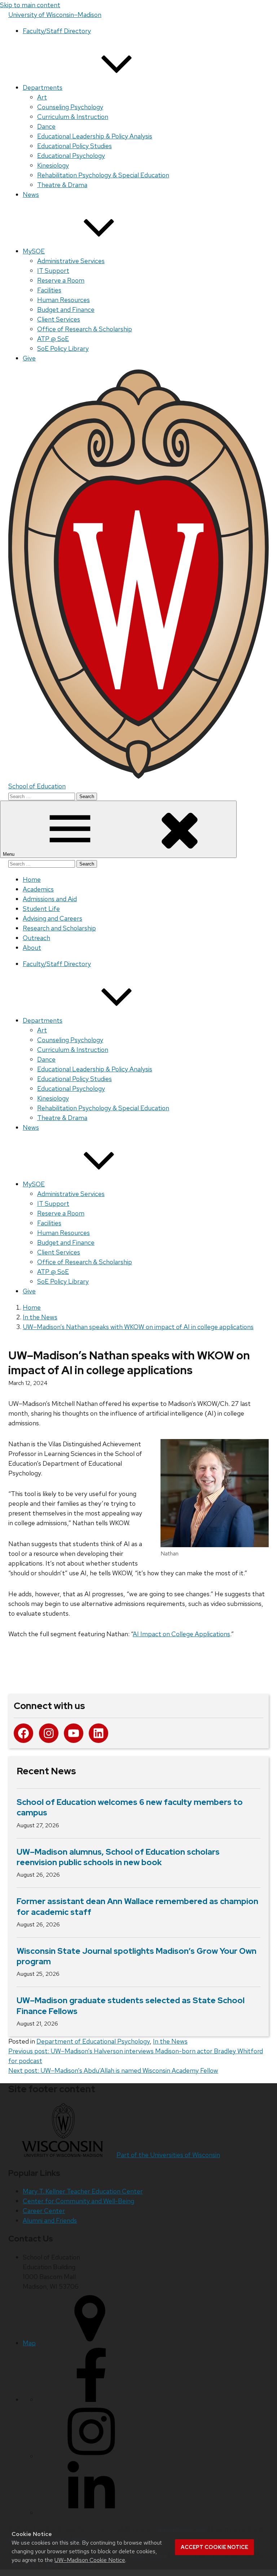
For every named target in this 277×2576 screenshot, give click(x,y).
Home (32, 879)
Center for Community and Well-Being (78, 2201)
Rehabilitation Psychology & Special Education (103, 175)
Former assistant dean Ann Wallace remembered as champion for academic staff (137, 1907)
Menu (9, 854)
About (32, 948)
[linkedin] (91, 2513)
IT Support (53, 271)
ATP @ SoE (53, 339)
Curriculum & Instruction (73, 117)
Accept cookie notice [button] (214, 2547)
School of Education (37, 786)
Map (29, 2343)
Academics (38, 889)
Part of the (168, 2155)
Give (29, 358)
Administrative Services (71, 261)
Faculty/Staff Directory (57, 31)
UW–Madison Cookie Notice (90, 2560)
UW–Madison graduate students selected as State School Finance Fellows (131, 2006)
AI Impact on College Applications (181, 1634)
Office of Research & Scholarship (85, 329)
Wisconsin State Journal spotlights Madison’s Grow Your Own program (137, 1956)
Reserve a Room (61, 280)
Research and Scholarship (59, 928)
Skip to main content (30, 5)
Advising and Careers (52, 918)
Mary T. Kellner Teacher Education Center (83, 2191)
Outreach (36, 938)
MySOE (34, 251)
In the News (170, 2041)
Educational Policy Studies (74, 146)
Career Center (44, 2211)
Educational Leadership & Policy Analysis (95, 136)
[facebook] (91, 2400)
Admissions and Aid (50, 899)
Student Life (41, 909)
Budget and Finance (66, 309)
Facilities (49, 290)
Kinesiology (53, 165)
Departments (43, 87)
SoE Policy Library (63, 348)
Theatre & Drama (62, 185)
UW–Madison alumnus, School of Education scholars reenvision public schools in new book (118, 1857)
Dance (46, 126)
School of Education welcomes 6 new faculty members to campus (130, 1807)
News (31, 194)
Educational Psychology (71, 156)
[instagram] (91, 2456)
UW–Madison (55, 15)
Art (42, 97)
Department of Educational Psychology (93, 2041)
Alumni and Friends (50, 2220)
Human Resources (63, 300)
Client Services (59, 319)
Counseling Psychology (70, 107)
